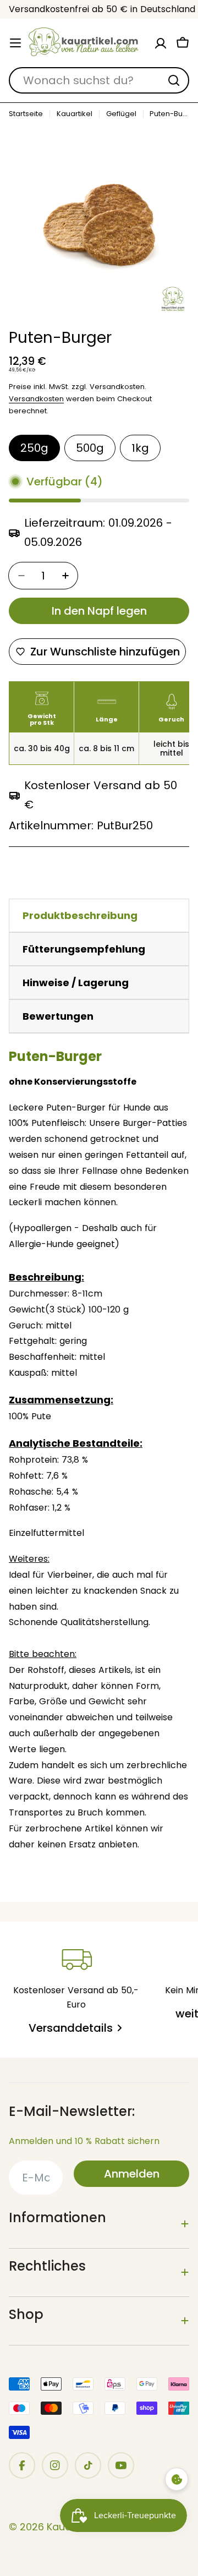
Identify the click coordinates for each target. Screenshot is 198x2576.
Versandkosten (36, 399)
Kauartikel (75, 114)
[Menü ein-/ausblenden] (15, 43)
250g (34, 448)
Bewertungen (58, 1016)
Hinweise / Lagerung (76, 983)
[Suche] (174, 80)
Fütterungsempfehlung (84, 949)
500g (90, 448)
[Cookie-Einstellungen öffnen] (177, 2479)
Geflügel (121, 114)
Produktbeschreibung (80, 915)
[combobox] (99, 80)
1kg (140, 448)
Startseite (26, 114)
